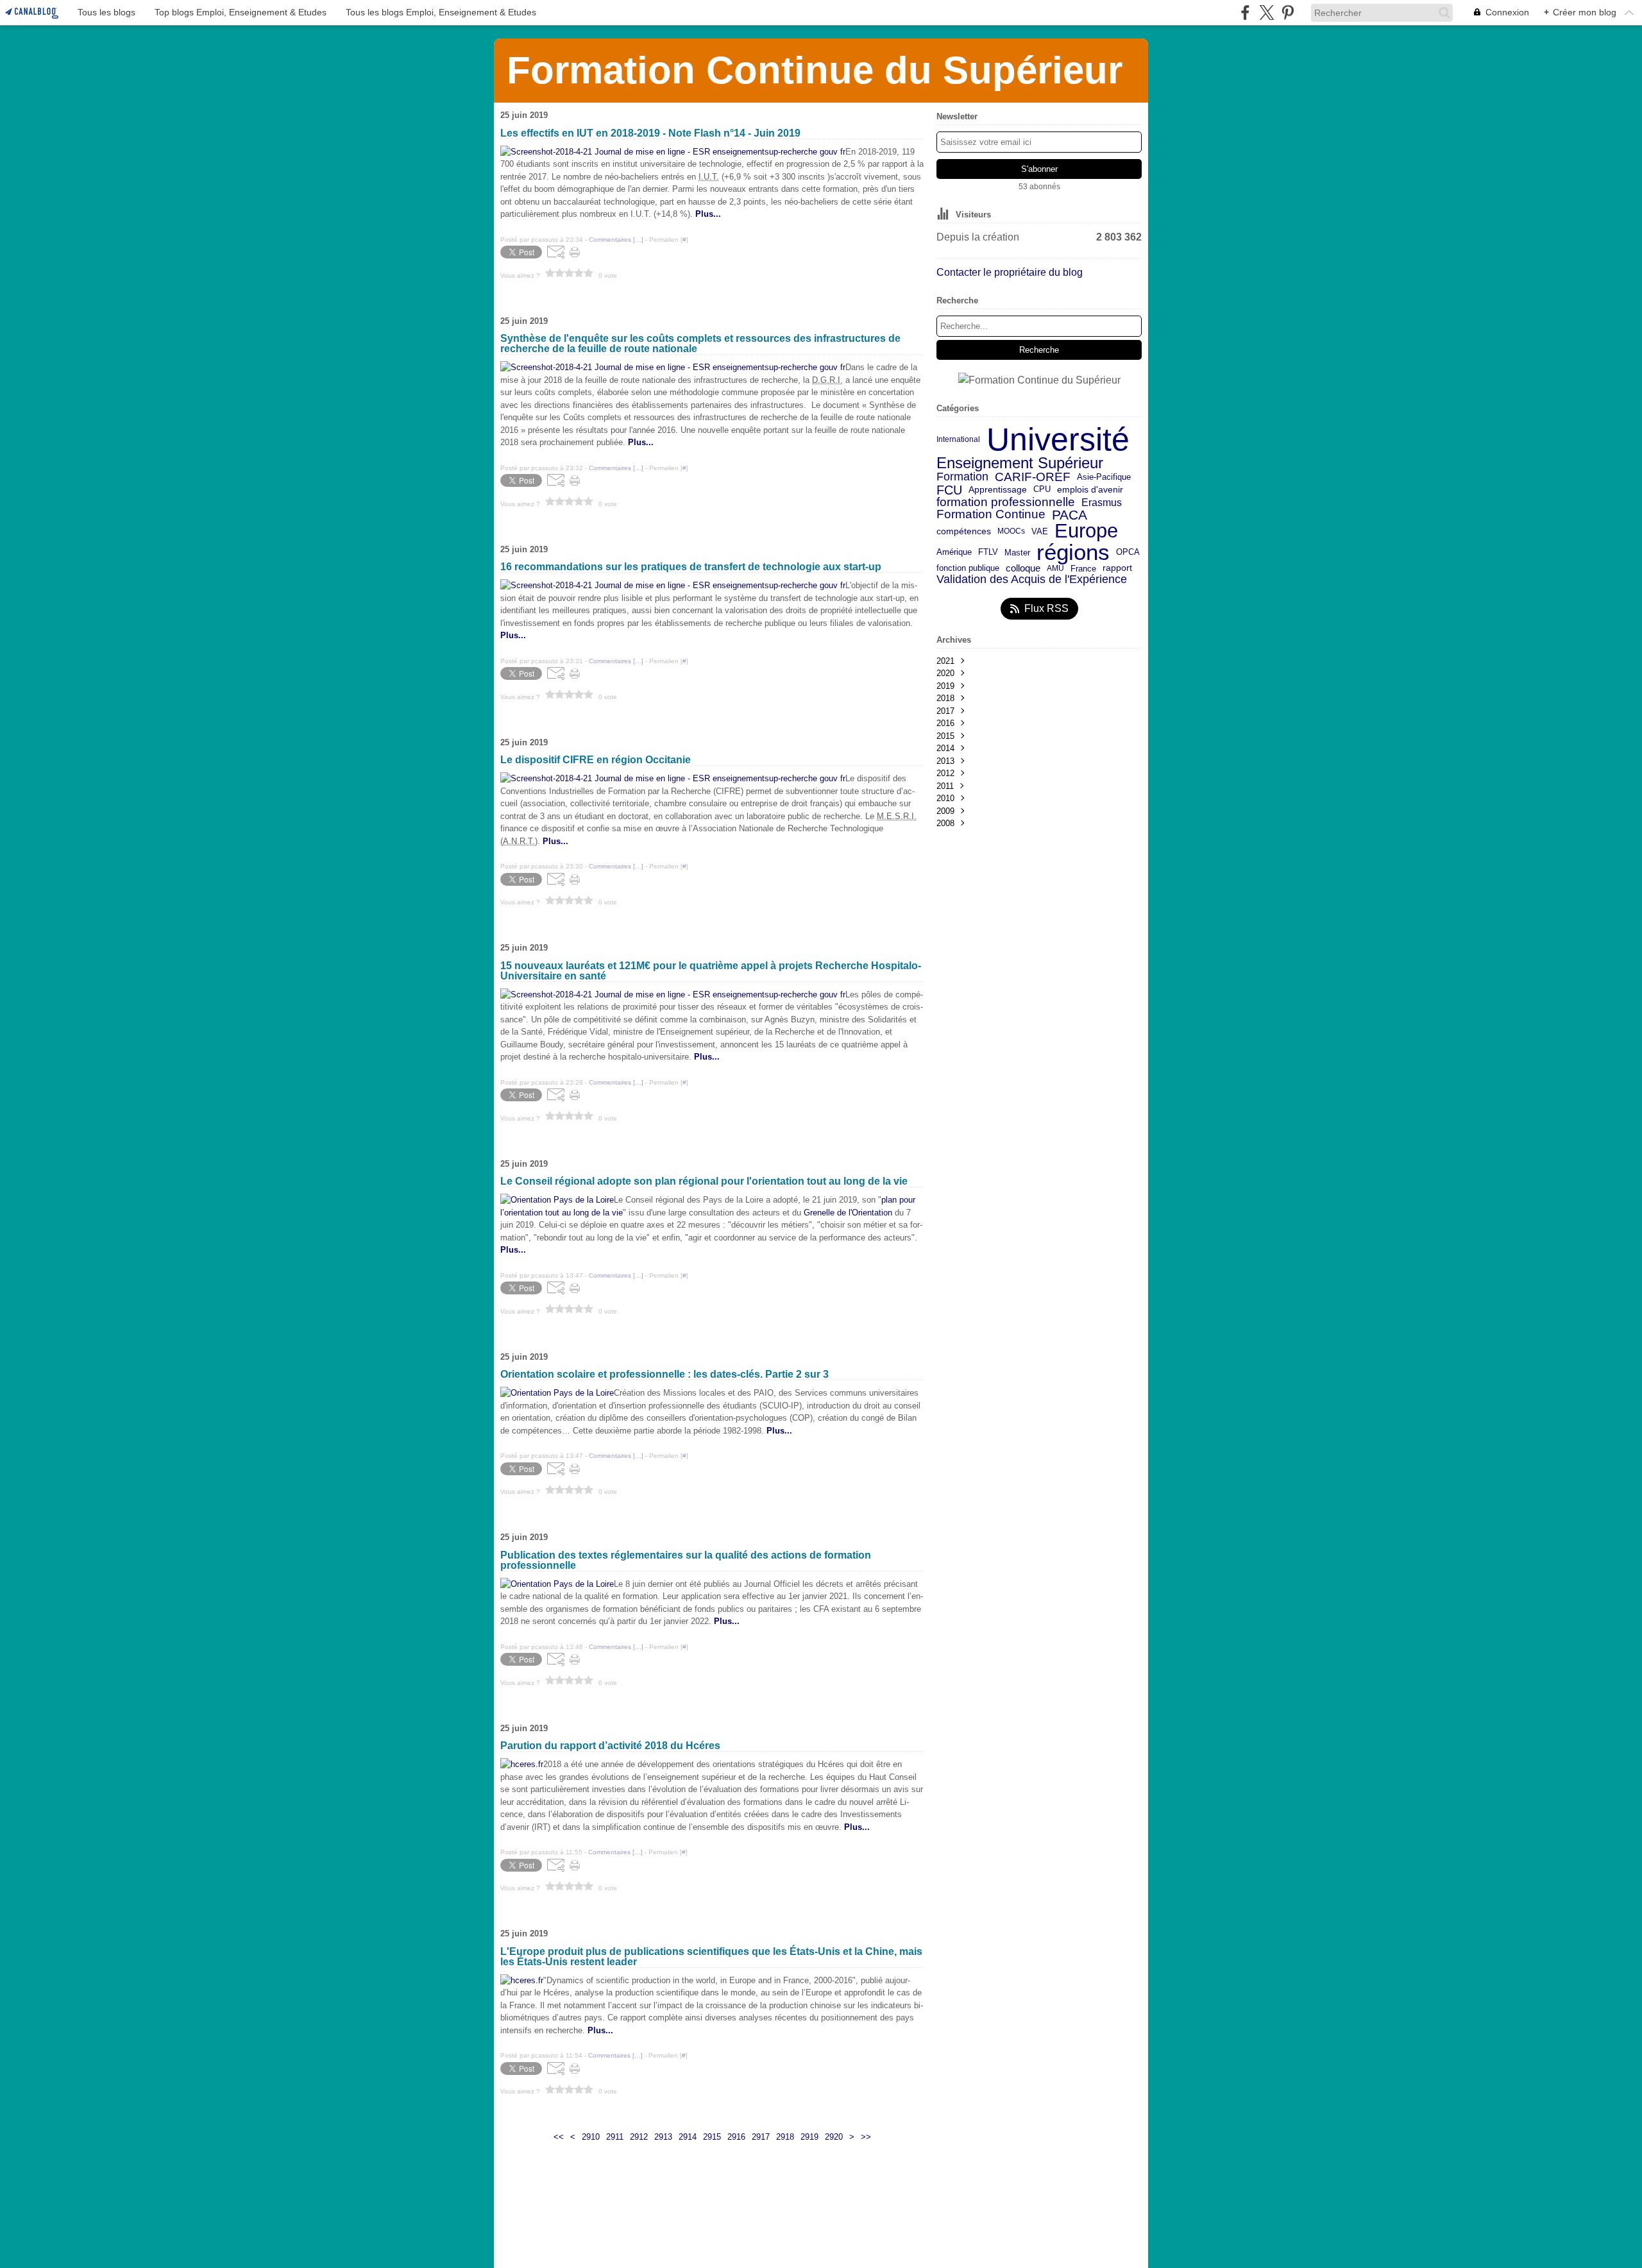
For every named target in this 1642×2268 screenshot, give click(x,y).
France (1083, 569)
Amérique (954, 553)
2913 (663, 2137)
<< (559, 2137)
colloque (1023, 569)
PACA (1070, 515)
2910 (591, 2137)
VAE (1040, 531)
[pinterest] (1288, 13)
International (958, 439)
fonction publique (968, 569)
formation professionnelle (1006, 503)
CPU (1042, 490)
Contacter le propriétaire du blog (1010, 272)
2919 (809, 2137)
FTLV (988, 553)
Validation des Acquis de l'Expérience (1032, 579)
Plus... (727, 1621)
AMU (1055, 568)
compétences (964, 532)
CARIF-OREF (1033, 477)
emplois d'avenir (1090, 490)
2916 (736, 2137)
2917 (761, 2137)
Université (1058, 439)
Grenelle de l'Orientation (848, 1213)
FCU (949, 490)
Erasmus (1102, 502)
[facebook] (1245, 13)
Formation (962, 477)
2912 (639, 2137)
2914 (688, 2137)
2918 (785, 2137)
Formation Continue (991, 515)
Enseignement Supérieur (1020, 463)
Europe (1086, 531)
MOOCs (1011, 531)
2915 (712, 2137)
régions (1073, 553)
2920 (834, 2137)
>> (866, 2137)
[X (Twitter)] (1266, 13)
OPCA (1128, 553)
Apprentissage (998, 490)
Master (1017, 553)
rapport (1117, 568)
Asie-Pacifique (1104, 478)
